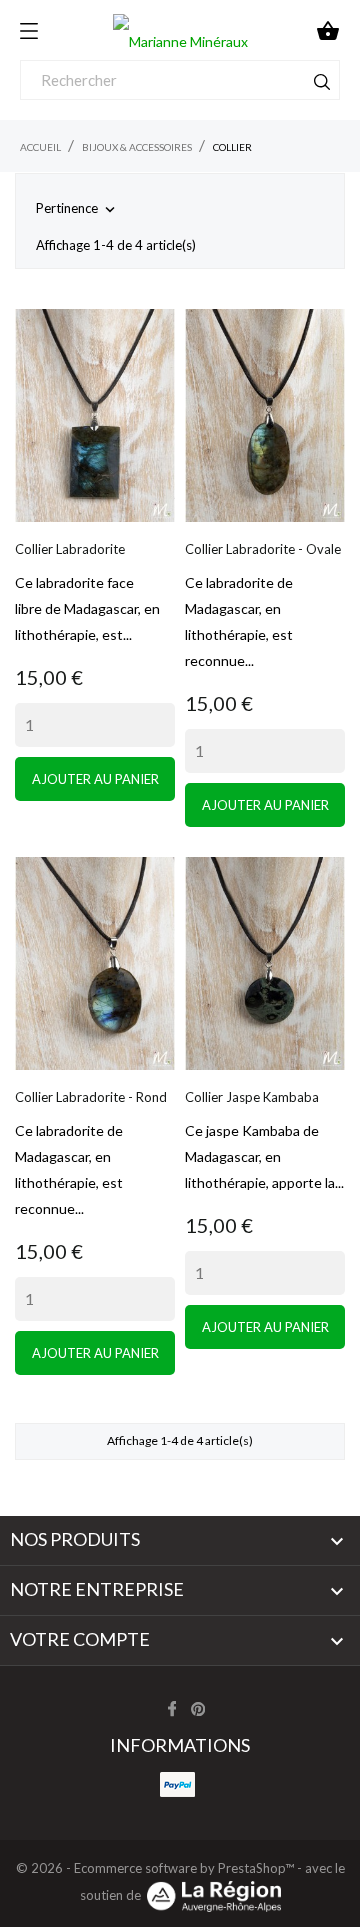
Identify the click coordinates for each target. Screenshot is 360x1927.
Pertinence (77, 209)
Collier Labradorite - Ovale (263, 549)
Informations (180, 1745)
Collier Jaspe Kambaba (252, 1097)
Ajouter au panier (95, 779)
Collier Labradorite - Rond (91, 1097)
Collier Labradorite (70, 549)
